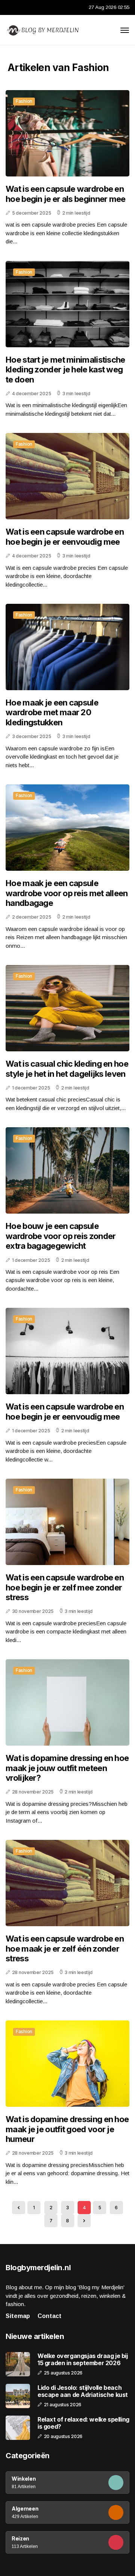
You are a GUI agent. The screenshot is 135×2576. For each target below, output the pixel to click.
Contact (49, 2316)
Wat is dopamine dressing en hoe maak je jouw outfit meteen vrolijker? (67, 1768)
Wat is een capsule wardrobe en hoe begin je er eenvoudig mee (65, 537)
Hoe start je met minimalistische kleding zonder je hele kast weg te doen (65, 370)
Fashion (24, 101)
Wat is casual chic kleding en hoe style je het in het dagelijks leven (67, 1069)
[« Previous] (19, 2208)
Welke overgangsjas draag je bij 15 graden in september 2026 (83, 2360)
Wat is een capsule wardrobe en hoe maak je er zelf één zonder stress (65, 1948)
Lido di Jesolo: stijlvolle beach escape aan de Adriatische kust (83, 2391)
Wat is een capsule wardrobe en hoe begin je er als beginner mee (66, 194)
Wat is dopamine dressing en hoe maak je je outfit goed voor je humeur (67, 2129)
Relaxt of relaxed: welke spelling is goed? (83, 2423)
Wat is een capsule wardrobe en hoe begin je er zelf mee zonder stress (65, 1587)
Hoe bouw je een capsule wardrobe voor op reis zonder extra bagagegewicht (61, 1236)
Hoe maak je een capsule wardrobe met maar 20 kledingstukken (52, 712)
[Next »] (84, 2221)
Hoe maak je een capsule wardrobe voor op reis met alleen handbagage (67, 893)
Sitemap (18, 2316)
